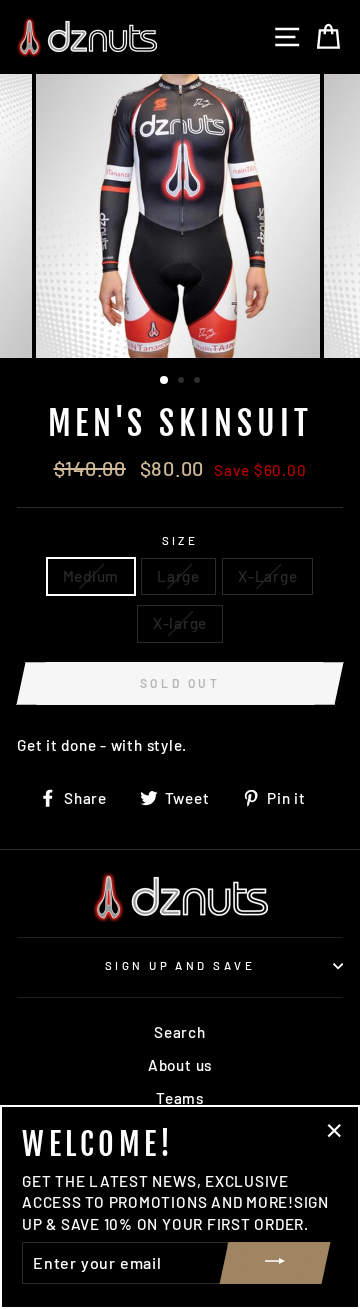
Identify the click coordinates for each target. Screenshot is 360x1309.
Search (180, 1032)
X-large (180, 623)
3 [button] (199, 382)
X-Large (267, 576)
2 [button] (183, 382)
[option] (180, 216)
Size (180, 540)
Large (178, 576)
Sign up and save (180, 965)
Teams (180, 1098)
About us (180, 1065)
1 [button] (165, 381)
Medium (91, 576)
